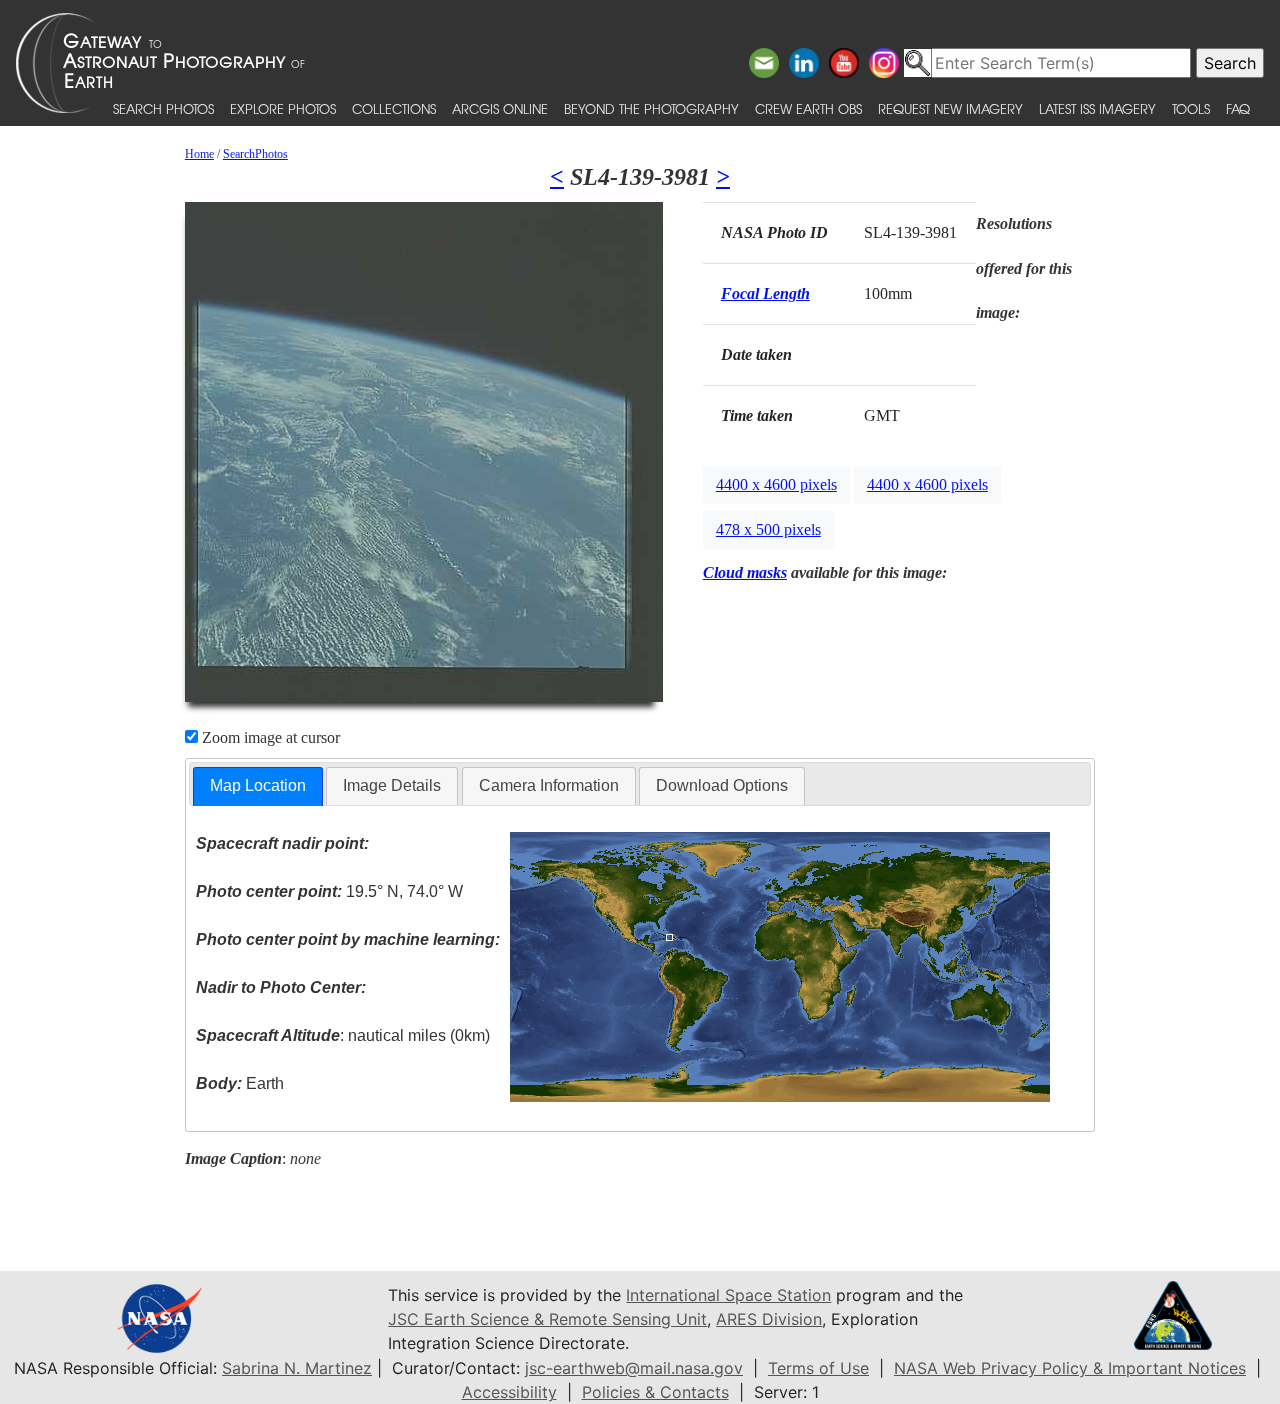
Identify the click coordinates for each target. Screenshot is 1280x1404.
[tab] (258, 786)
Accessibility (509, 1392)
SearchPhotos (255, 154)
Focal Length (765, 293)
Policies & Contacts (655, 1392)
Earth (240, 1083)
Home (199, 154)
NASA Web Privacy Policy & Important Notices (1070, 1368)
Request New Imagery (950, 108)
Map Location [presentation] (258, 785)
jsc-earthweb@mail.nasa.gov (634, 1368)
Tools (1191, 108)
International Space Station (728, 1295)
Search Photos (163, 108)
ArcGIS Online (500, 108)
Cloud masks (745, 572)
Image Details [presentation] (392, 785)
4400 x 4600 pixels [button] (776, 484)
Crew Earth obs (808, 108)
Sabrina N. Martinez (297, 1368)
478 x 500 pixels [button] (768, 529)
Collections (394, 108)
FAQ (1238, 108)
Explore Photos (283, 108)
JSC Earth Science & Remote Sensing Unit (547, 1319)
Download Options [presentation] (722, 785)
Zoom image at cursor (269, 737)
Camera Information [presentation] (549, 785)
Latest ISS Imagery (1097, 108)
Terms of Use (818, 1368)
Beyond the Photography (651, 108)
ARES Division (769, 1319)
